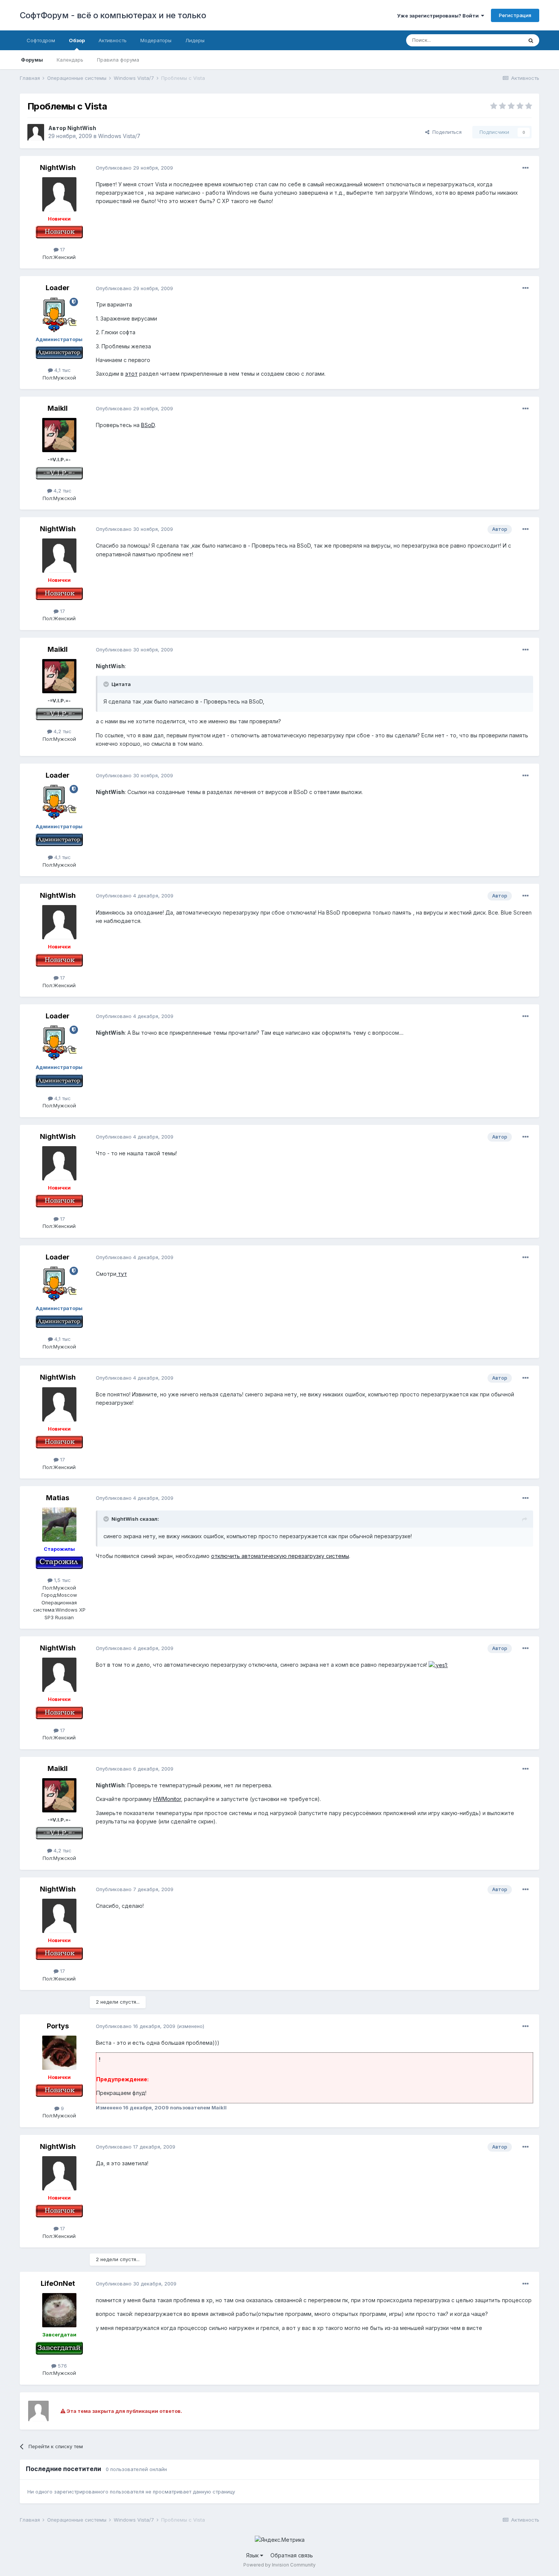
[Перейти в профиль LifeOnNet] (59, 2310)
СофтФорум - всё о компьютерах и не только (113, 15)
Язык (253, 2555)
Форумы (32, 60)
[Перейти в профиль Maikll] (59, 435)
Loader (58, 288)
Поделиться (445, 132)
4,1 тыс (62, 370)
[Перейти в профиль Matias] (59, 1525)
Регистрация (515, 15)
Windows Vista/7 (119, 136)
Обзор (77, 40)
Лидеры (195, 40)
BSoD (148, 425)
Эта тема (502, 40)
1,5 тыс (62, 1580)
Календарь (70, 60)
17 (62, 249)
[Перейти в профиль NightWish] (36, 132)
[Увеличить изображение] (438, 1665)
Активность (113, 40)
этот (131, 374)
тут (122, 1274)
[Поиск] (531, 40)
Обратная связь (292, 2555)
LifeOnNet (58, 2283)
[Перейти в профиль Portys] (59, 2053)
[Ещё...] (526, 168)
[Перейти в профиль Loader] (59, 315)
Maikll (58, 408)
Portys (58, 2026)
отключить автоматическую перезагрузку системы (280, 1556)
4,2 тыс (62, 491)
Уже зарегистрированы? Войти (439, 16)
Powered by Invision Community (279, 2565)
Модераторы (156, 40)
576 (62, 2366)
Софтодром (41, 40)
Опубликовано (134, 168)
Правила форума (118, 60)
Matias (58, 1498)
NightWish (82, 128)
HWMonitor (167, 1799)
